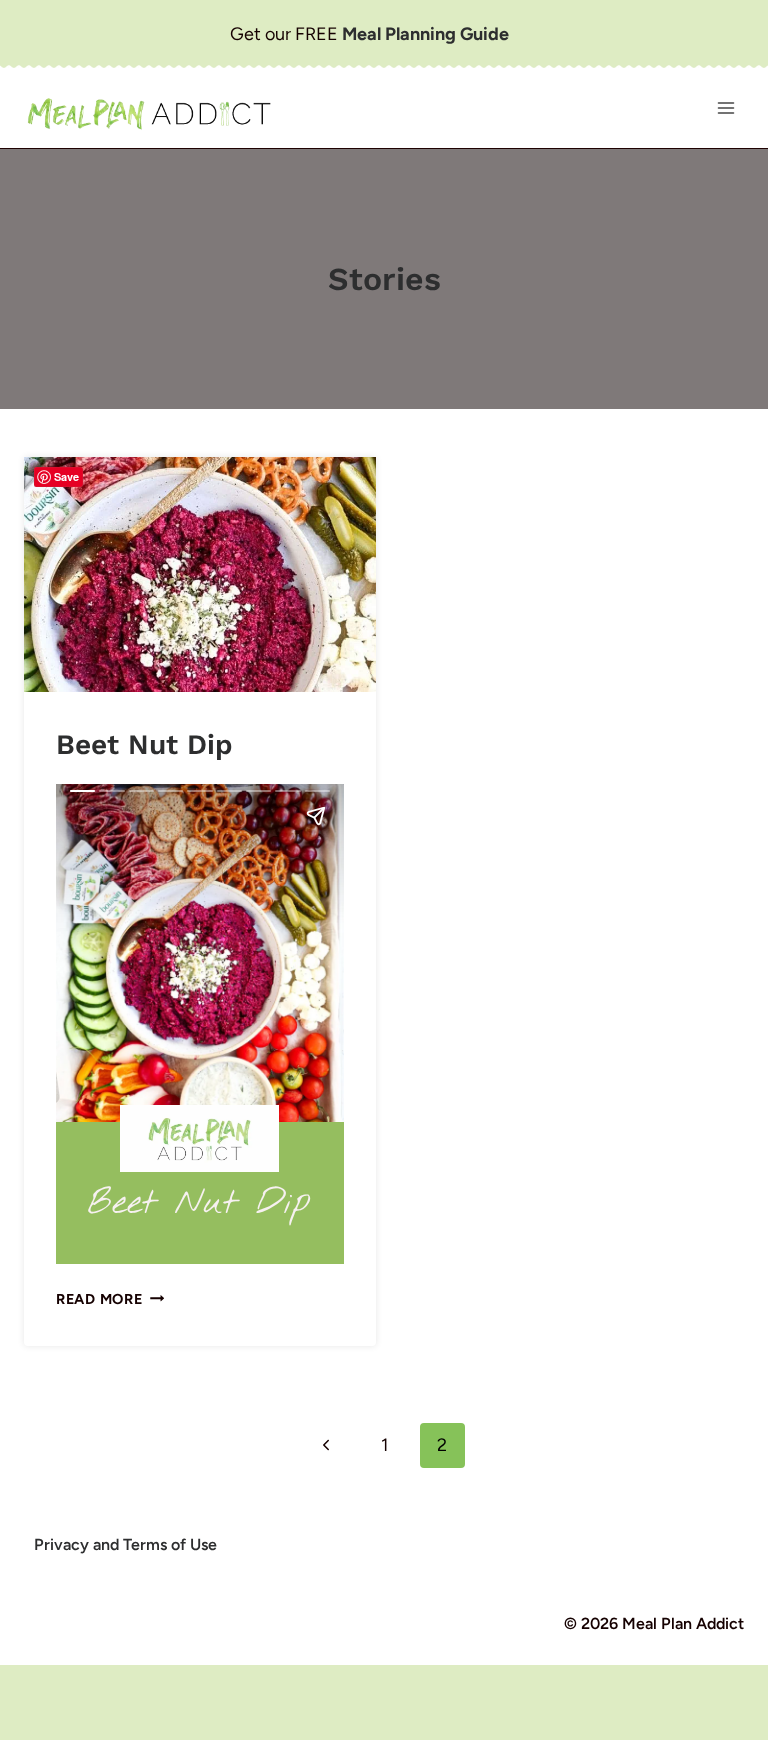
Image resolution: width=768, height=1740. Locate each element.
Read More (110, 1299)
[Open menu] (725, 108)
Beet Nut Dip (144, 744)
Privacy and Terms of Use (125, 1544)
